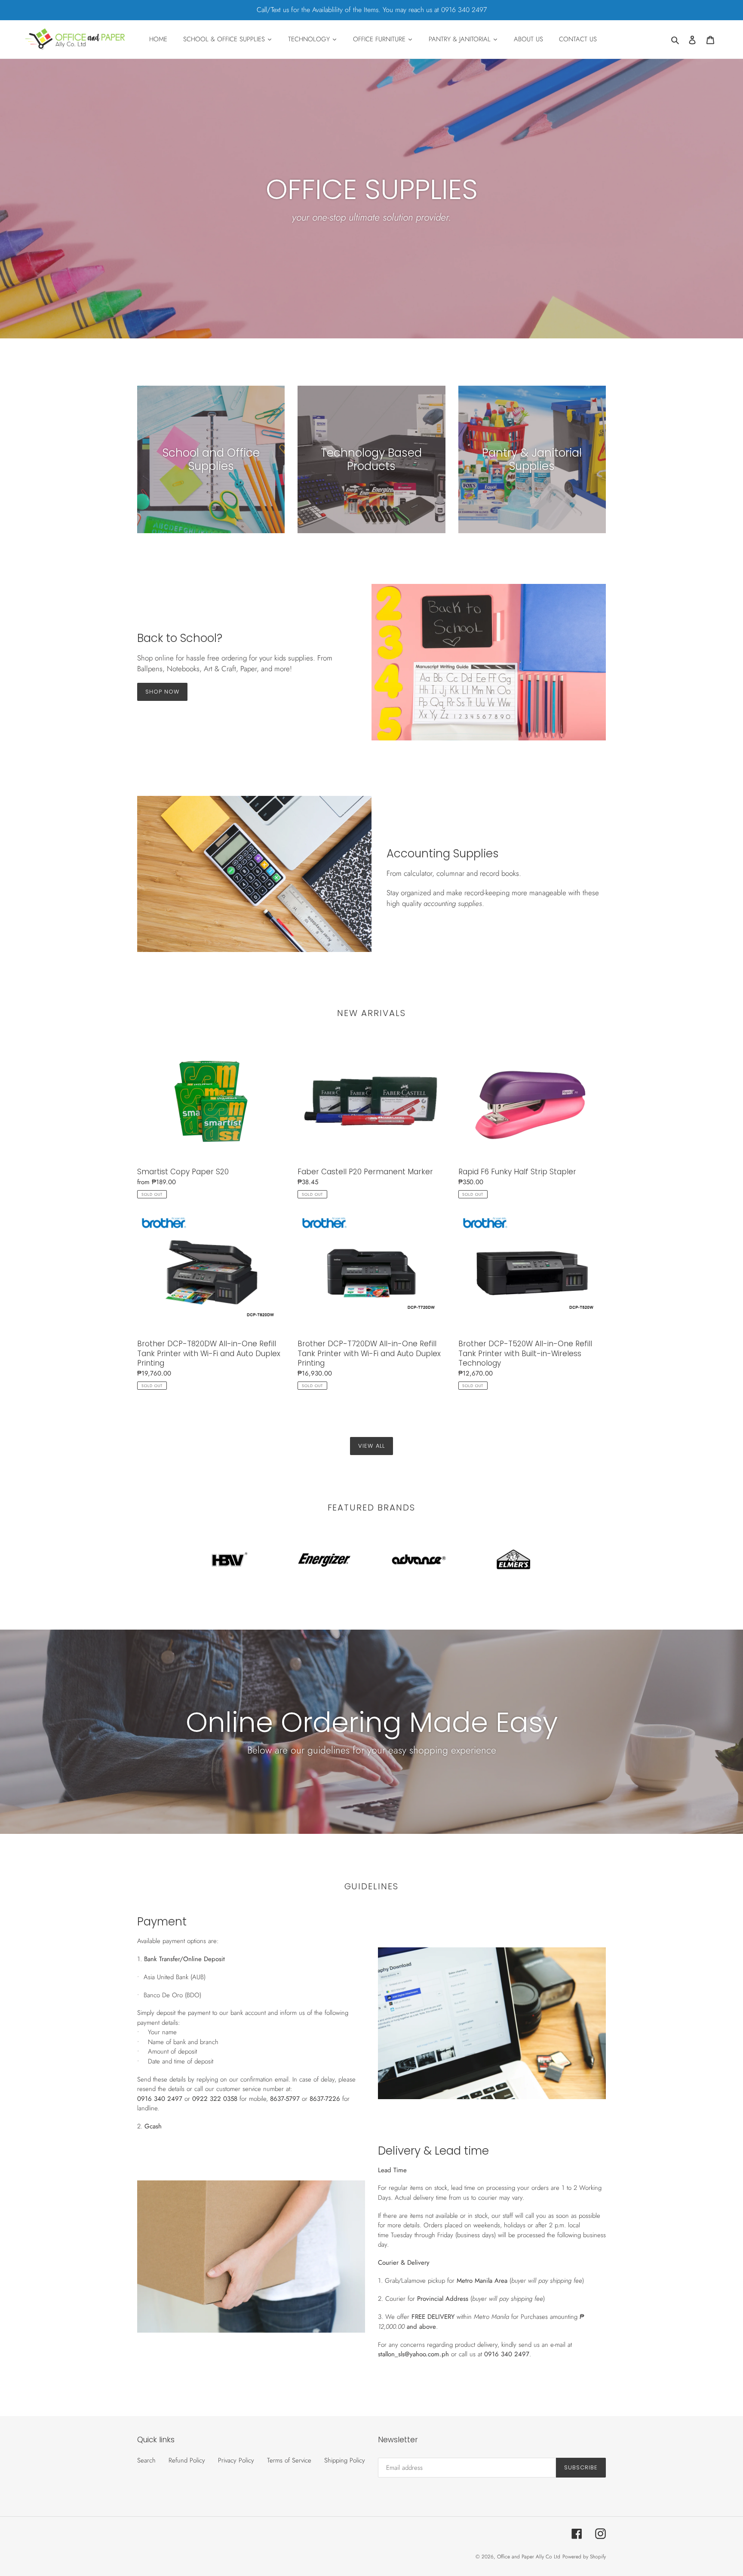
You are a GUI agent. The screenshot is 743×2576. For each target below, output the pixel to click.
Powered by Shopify (584, 2557)
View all (371, 1446)
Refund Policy (187, 2460)
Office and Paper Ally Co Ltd (529, 2557)
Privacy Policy (236, 2460)
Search (146, 2460)
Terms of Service (289, 2460)
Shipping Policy (345, 2460)
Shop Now (162, 692)
